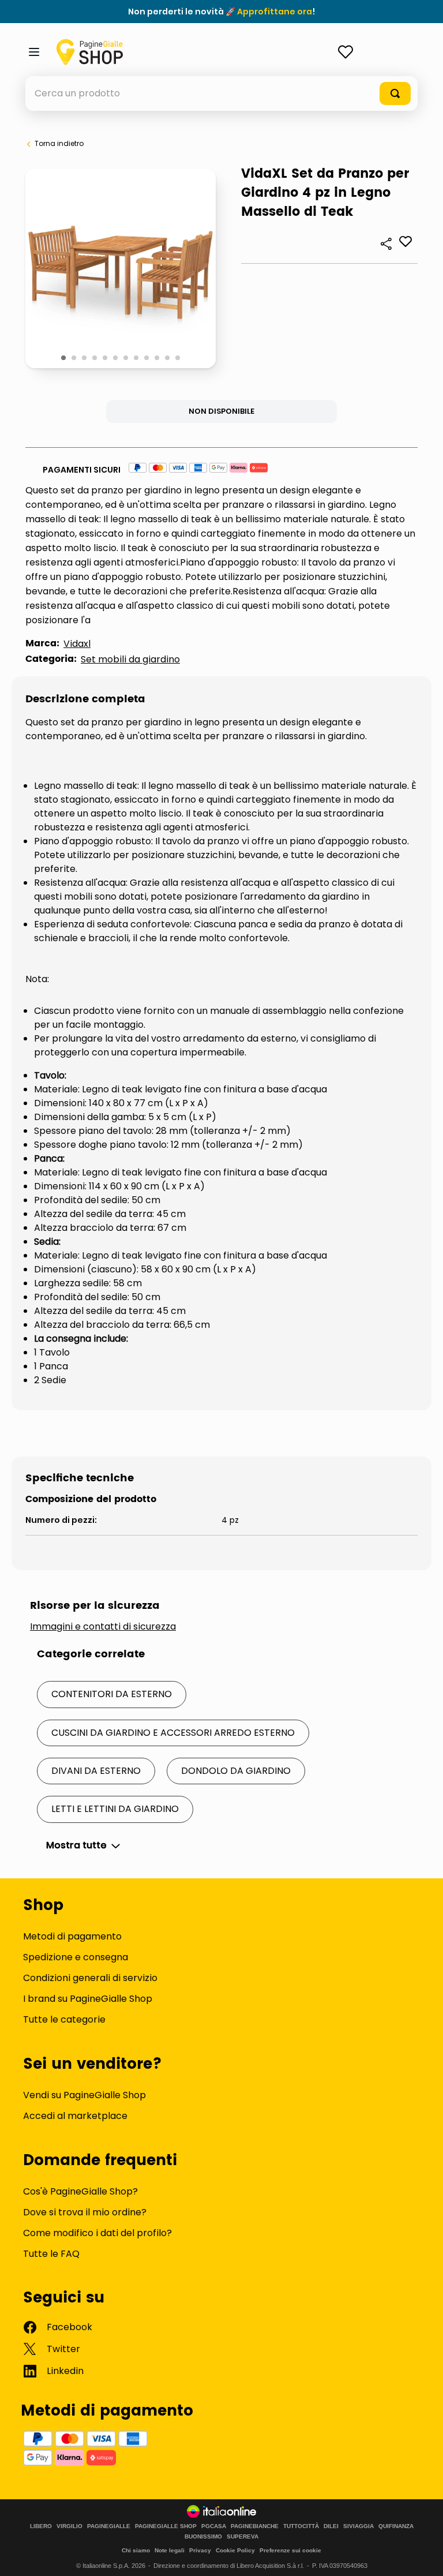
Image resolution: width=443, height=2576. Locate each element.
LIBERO (41, 2526)
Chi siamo (136, 2550)
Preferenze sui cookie (290, 2550)
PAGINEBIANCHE (255, 2526)
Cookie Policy (235, 2550)
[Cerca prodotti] (395, 93)
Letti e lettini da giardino (115, 1809)
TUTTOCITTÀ (301, 2526)
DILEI (331, 2526)
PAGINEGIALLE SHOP (166, 2526)
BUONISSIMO (203, 2537)
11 (168, 358)
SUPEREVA (243, 2537)
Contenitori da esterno (112, 1694)
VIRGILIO (70, 2526)
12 (179, 358)
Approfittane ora (275, 12)
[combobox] (221, 93)
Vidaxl (77, 644)
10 (158, 358)
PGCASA (214, 2526)
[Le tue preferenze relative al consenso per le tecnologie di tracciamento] (423, 2556)
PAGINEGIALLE (109, 2526)
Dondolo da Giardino (236, 1771)
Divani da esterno (96, 1771)
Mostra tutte (76, 1845)
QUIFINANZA (396, 2526)
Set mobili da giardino (130, 659)
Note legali (170, 2550)
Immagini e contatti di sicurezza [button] (103, 1627)
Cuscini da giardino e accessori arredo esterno (173, 1733)
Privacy (200, 2550)
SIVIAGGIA (358, 2526)
